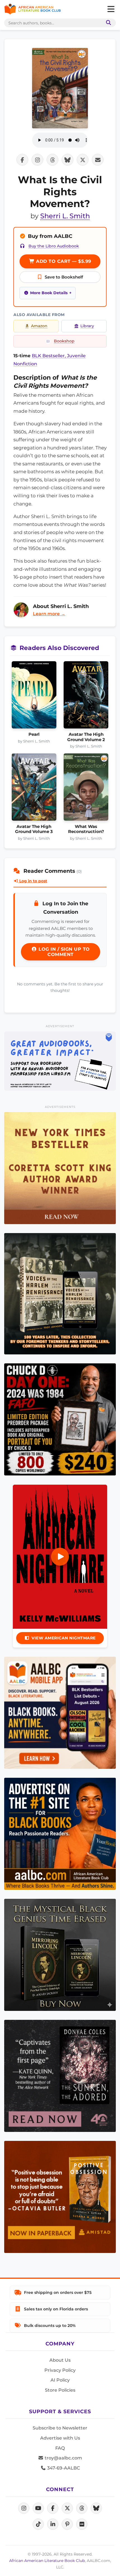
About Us (60, 2360)
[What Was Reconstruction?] (86, 789)
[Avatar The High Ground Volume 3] (34, 789)
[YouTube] (38, 2508)
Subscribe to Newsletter (60, 2428)
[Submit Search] (107, 23)
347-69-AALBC (63, 2468)
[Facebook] (53, 2508)
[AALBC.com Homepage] (33, 9)
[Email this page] (98, 160)
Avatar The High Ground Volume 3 (34, 829)
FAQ (60, 2448)
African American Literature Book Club (47, 2561)
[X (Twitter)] (67, 2508)
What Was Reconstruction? (86, 829)
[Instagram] (24, 2508)
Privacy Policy (60, 2370)
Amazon (39, 326)
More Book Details (49, 293)
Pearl (34, 734)
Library (87, 326)
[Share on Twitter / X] (83, 160)
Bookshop (64, 341)
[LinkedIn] (53, 2524)
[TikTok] (38, 2524)
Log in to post (33, 881)
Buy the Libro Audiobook (54, 246)
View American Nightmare (64, 1638)
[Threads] (82, 2508)
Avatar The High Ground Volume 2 (86, 737)
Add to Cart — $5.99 (63, 261)
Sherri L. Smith (65, 216)
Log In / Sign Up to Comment (63, 952)
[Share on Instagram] (37, 160)
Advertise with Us (60, 2438)
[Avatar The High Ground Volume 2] (86, 697)
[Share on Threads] (52, 160)
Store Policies (60, 2390)
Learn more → (49, 614)
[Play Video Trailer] (60, 1557)
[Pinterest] (67, 2524)
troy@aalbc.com (63, 2458)
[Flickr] (82, 2524)
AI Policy (60, 2380)
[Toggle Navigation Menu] (111, 9)
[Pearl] (34, 697)
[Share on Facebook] (22, 160)
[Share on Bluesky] (68, 160)
